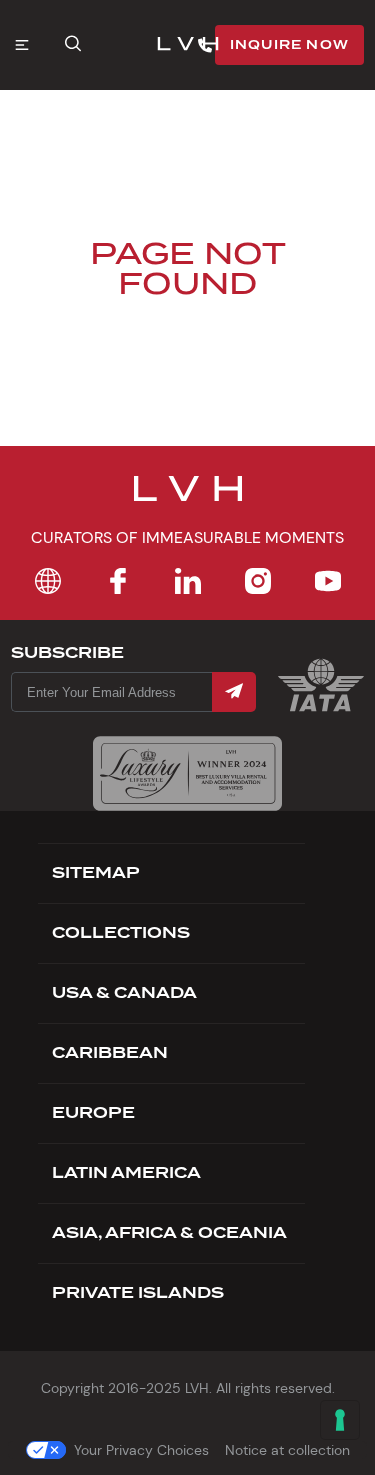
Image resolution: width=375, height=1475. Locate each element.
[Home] (48, 581)
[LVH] (188, 45)
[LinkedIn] (188, 581)
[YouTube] (328, 581)
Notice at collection (287, 1450)
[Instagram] (258, 581)
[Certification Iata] (321, 709)
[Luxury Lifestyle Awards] (187, 773)
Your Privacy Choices (141, 1450)
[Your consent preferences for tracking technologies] (340, 1420)
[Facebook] (118, 581)
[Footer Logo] (188, 501)
